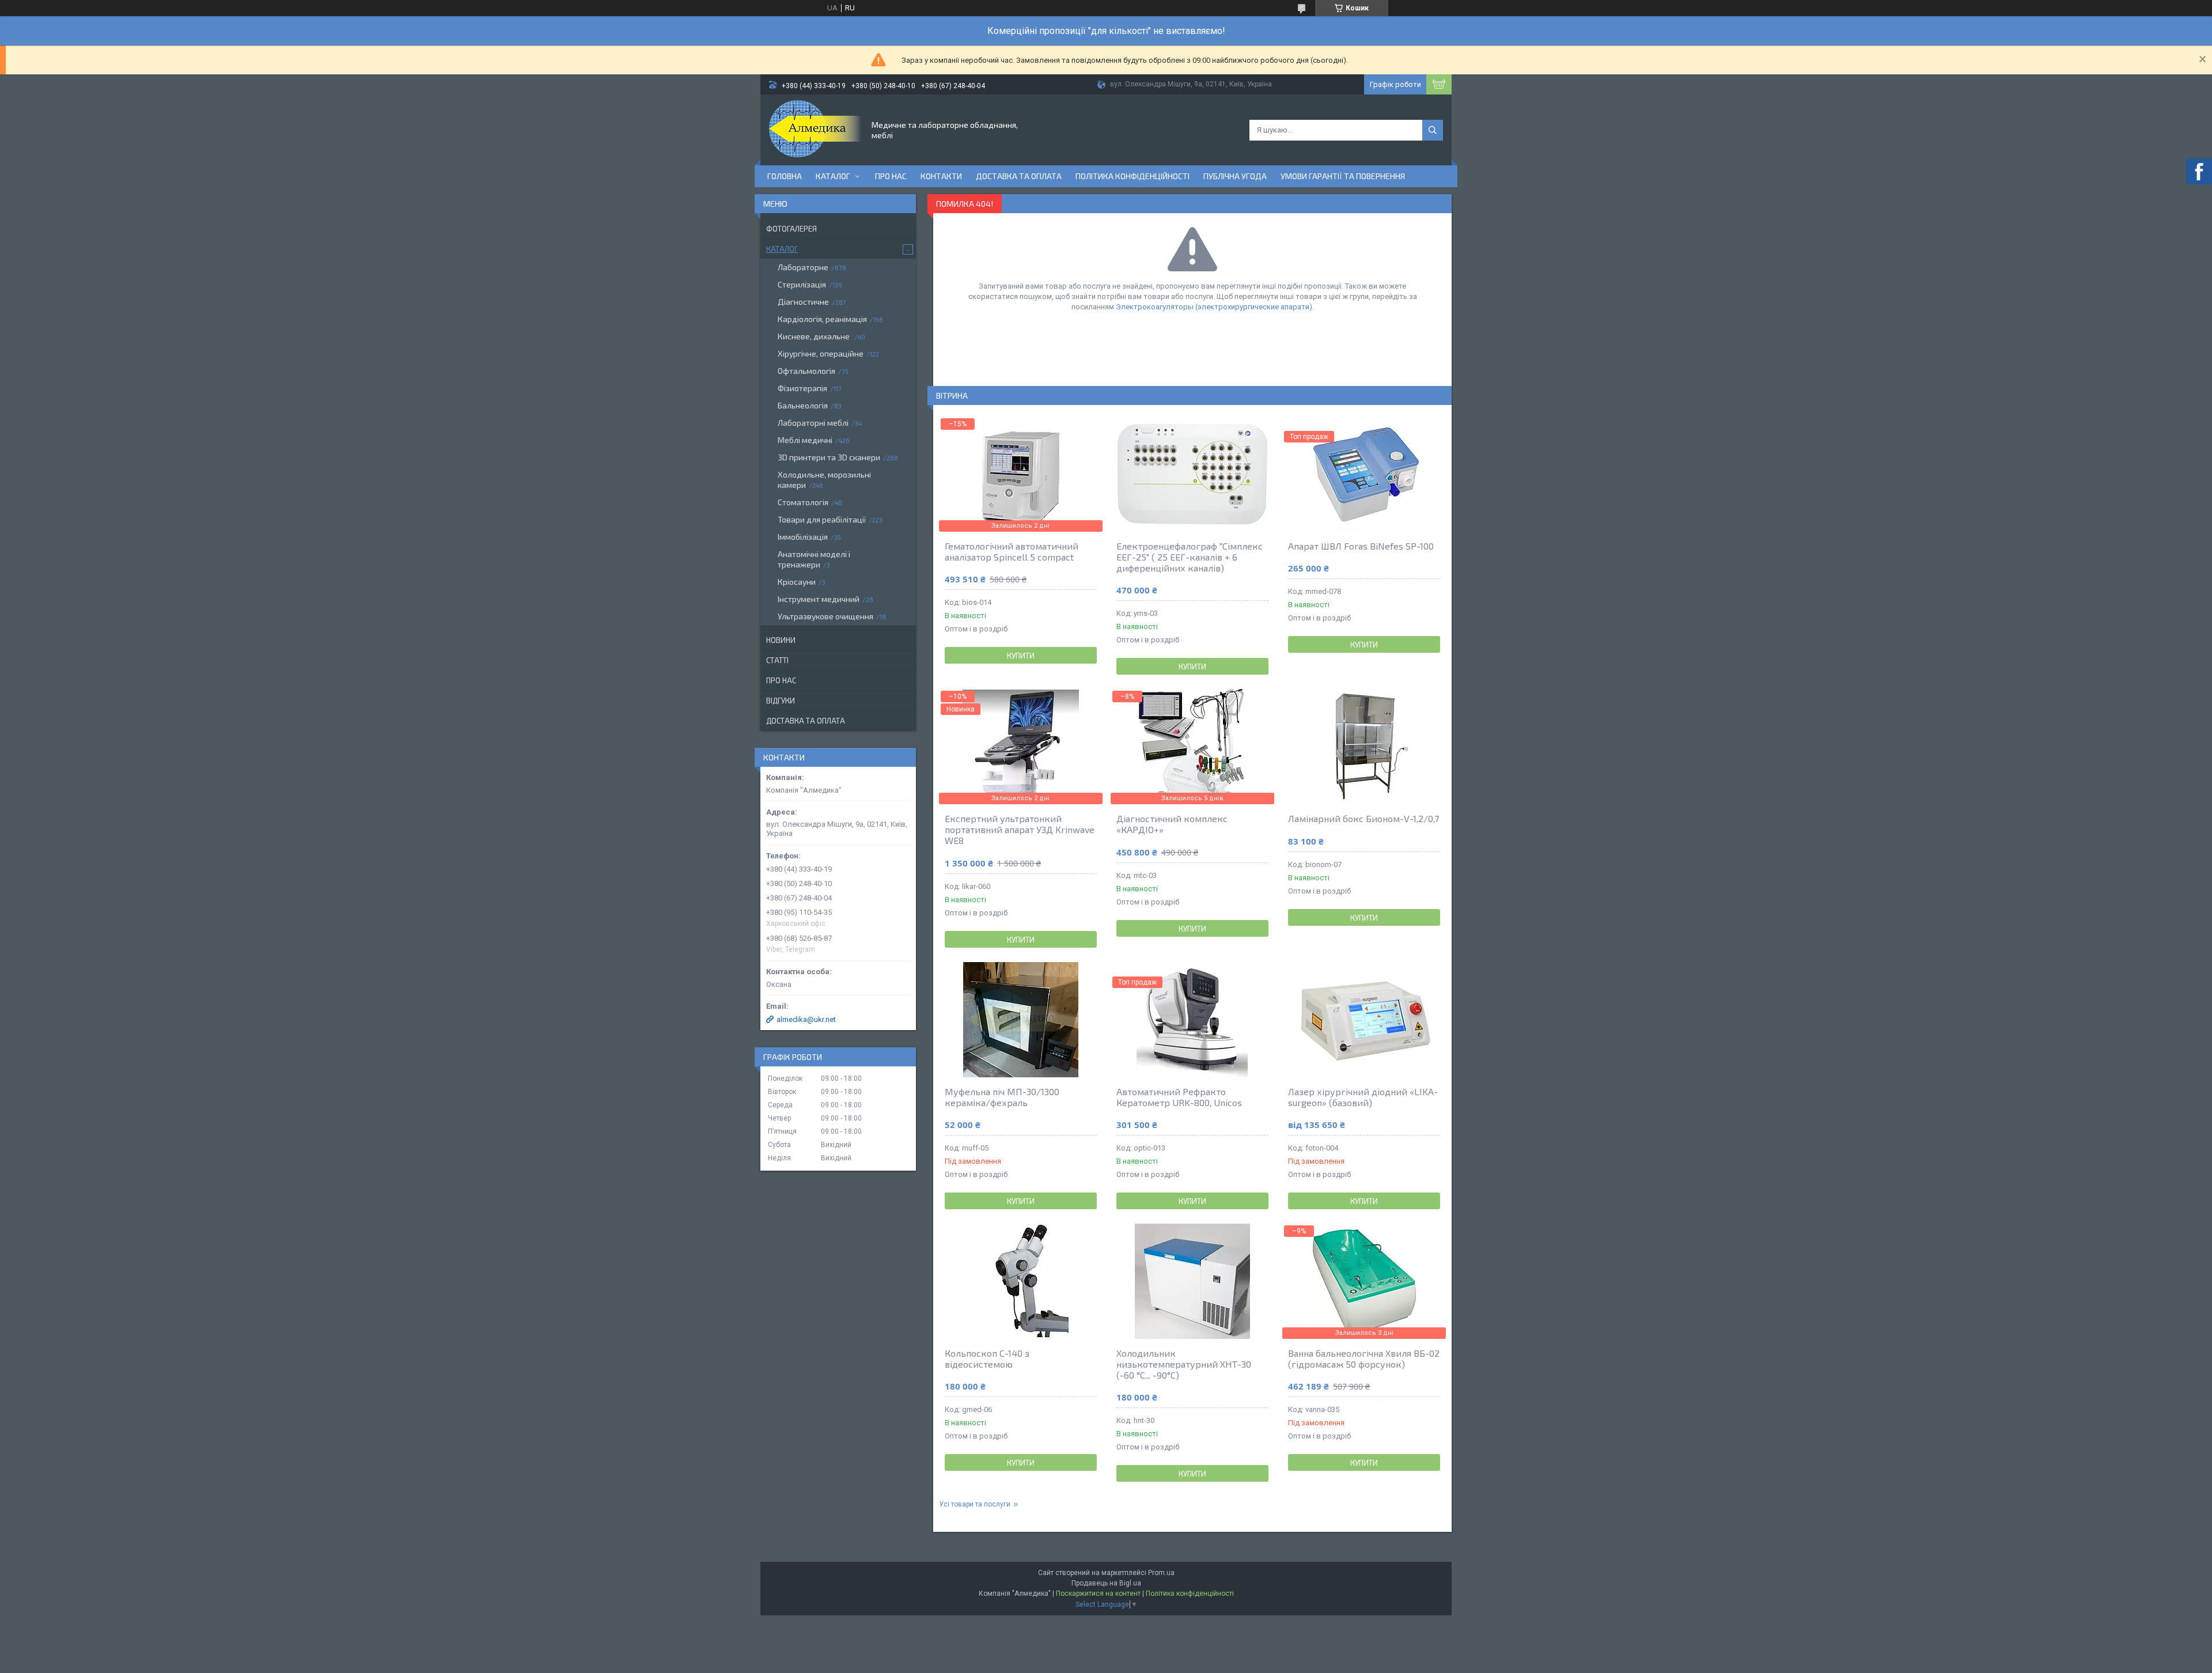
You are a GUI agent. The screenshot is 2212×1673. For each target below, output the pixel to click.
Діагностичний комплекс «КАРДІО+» (1172, 824)
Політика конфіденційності (1132, 176)
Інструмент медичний (819, 599)
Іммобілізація (803, 537)
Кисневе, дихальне (815, 336)
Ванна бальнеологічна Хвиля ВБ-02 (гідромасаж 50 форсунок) (1364, 1358)
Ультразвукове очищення (825, 616)
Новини (781, 640)
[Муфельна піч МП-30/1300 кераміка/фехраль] (1021, 1020)
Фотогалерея (791, 229)
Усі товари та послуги (975, 1504)
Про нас (891, 176)
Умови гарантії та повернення (1343, 176)
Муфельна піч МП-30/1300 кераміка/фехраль (1002, 1097)
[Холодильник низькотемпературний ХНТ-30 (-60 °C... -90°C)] (1192, 1281)
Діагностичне (803, 302)
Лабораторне (803, 267)
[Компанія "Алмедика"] (815, 129)
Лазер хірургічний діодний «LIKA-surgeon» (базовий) (1363, 1097)
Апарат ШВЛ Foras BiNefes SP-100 (1361, 546)
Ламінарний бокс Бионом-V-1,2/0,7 (1363, 818)
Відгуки (781, 701)
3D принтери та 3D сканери (829, 457)
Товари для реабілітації (822, 519)
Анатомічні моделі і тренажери (814, 559)
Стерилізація (802, 284)
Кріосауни (797, 582)
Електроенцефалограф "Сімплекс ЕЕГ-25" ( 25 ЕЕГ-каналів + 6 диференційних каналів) (1190, 557)
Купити (1021, 656)
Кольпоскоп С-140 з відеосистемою (987, 1358)
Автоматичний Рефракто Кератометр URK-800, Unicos (1179, 1097)
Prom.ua (1161, 1573)
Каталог (833, 176)
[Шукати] (1433, 130)
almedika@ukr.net (806, 1019)
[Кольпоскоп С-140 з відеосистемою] (1021, 1281)
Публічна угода (1235, 176)
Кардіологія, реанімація (822, 319)
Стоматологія (803, 502)
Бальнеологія (803, 405)
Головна (785, 176)
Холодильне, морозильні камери (824, 480)
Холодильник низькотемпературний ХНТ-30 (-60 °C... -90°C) (1184, 1364)
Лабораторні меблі (813, 423)
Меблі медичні (805, 440)
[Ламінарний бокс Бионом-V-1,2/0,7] (1364, 747)
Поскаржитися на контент (1098, 1593)
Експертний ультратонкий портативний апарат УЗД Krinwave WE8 (1020, 829)
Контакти (941, 176)
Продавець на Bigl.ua (1106, 1583)
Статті (777, 660)
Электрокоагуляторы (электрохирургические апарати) (1214, 307)
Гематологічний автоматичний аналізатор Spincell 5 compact (1012, 551)
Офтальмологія (806, 371)
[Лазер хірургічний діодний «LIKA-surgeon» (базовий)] (1364, 1020)
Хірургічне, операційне (821, 353)
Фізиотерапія (802, 388)
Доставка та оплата (1019, 176)
